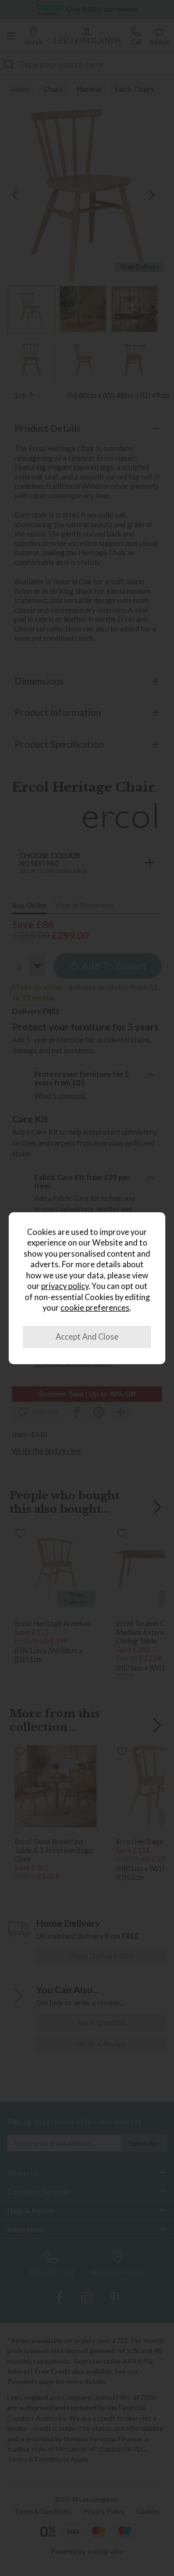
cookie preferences (95, 1308)
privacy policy (65, 1286)
